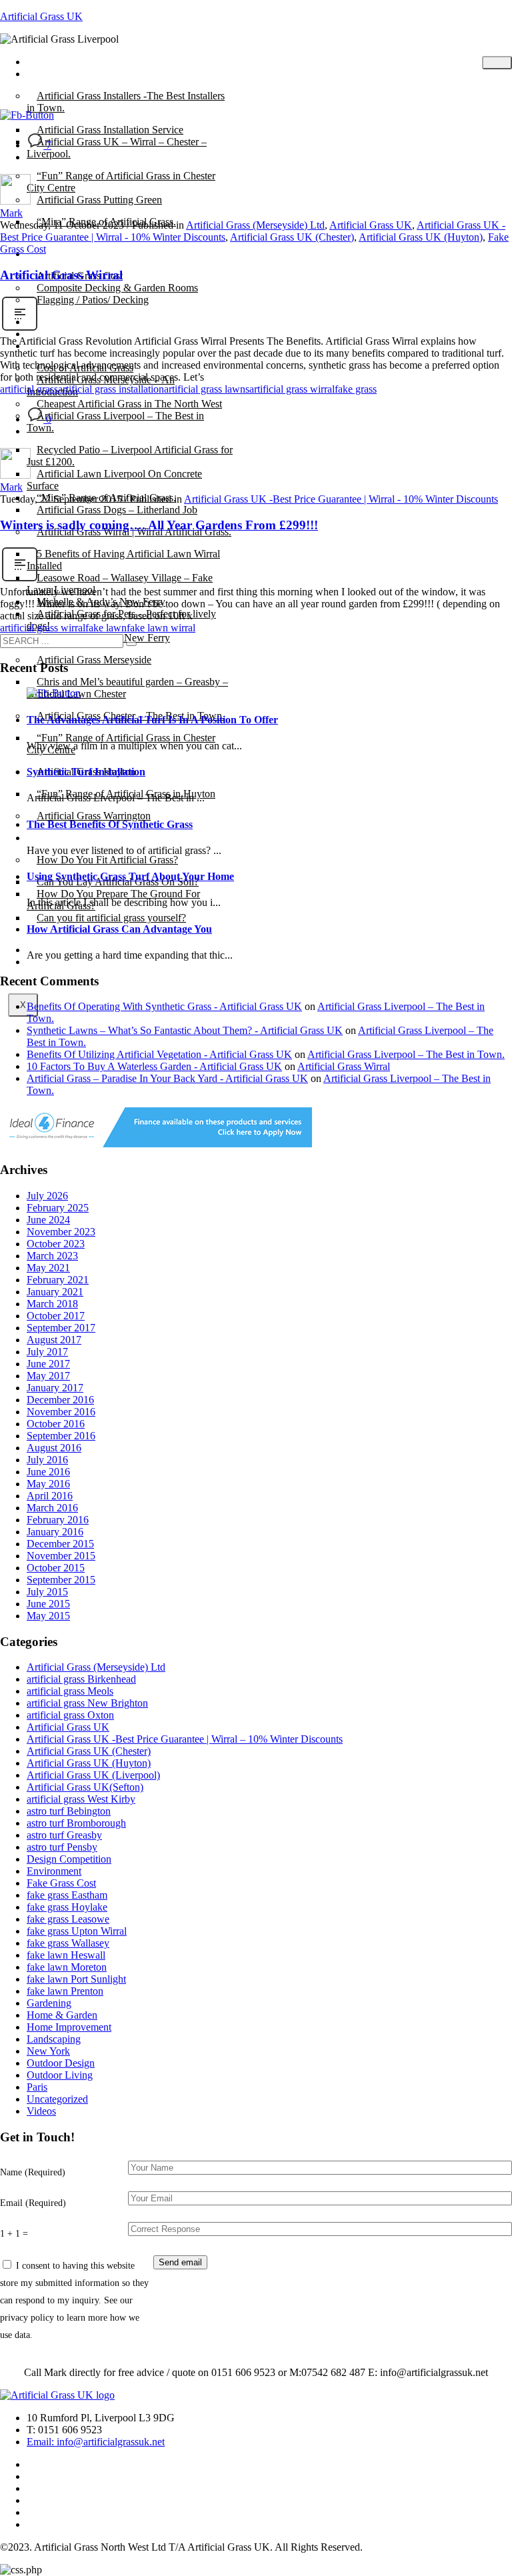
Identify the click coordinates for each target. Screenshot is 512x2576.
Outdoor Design (61, 2063)
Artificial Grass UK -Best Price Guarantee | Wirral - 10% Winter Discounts (341, 499)
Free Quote (60, 962)
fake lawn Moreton (67, 1967)
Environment (54, 1871)
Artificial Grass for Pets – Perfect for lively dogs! (121, 620)
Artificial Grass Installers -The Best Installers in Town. (126, 102)
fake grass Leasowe (68, 1919)
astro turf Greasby (64, 1835)
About (50, 254)
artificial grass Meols (70, 1691)
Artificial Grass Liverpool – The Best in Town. (115, 422)
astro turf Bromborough (76, 1823)
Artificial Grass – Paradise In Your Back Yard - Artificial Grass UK (167, 1078)
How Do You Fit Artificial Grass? (107, 860)
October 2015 (56, 1568)
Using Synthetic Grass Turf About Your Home (130, 876)
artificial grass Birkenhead (81, 1679)
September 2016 (61, 1436)
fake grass (356, 389)
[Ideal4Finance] (156, 1144)
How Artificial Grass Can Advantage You (119, 929)
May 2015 (48, 1616)
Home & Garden (62, 2015)
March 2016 (52, 1508)
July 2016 (47, 1460)
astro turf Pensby (62, 1847)
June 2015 (48, 1604)
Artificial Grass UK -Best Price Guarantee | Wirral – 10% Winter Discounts (185, 1739)
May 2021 (48, 1268)
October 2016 (56, 1424)
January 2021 (55, 1292)
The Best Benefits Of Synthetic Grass (110, 824)
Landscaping (54, 2039)
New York (48, 2051)
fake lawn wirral (161, 628)
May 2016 (48, 1484)
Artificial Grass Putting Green (99, 200)
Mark (11, 213)
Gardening (49, 2003)
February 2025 (58, 1208)
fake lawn (106, 628)
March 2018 (52, 1304)
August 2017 (54, 1340)
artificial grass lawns (207, 389)
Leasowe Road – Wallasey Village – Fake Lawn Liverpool (120, 584)
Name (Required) (33, 2172)
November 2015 (61, 1556)
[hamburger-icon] (497, 63)
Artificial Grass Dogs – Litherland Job (117, 510)
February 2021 (58, 1280)
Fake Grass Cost (61, 1883)
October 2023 (56, 1244)
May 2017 (48, 1376)
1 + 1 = (14, 2233)
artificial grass (29, 389)
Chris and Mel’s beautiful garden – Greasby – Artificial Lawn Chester (127, 688)
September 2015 (61, 1580)
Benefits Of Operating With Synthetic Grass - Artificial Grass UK (164, 1006)
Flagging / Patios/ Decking (93, 300)
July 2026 (47, 1196)
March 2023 (52, 1256)
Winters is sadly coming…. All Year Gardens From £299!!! (159, 525)
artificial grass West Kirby (81, 1799)
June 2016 (48, 1472)
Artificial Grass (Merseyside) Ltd (255, 225)
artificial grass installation (111, 389)
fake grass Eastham (67, 1895)
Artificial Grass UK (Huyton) (421, 237)
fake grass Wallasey (68, 1943)
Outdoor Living (60, 2075)
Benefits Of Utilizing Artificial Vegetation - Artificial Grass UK (159, 1054)
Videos (41, 2111)
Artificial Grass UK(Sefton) (85, 1787)
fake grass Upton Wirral (77, 1931)
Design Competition (69, 1859)
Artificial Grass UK (41, 16)
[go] (131, 644)
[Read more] (20, 329)
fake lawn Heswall (66, 1955)
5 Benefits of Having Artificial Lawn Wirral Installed (123, 560)
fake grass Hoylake (67, 1907)
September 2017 (61, 1328)
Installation (60, 838)
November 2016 (61, 1412)
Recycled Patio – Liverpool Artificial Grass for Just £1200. (130, 456)
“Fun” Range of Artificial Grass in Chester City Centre (121, 182)
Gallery (52, 346)
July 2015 (47, 1592)
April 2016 (50, 1496)
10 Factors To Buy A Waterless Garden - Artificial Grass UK (154, 1066)
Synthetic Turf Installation (86, 772)
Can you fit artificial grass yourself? (111, 918)
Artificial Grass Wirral (61, 275)
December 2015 (60, 1544)
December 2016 (60, 1400)
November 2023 (61, 1232)
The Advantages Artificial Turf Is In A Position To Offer (152, 720)
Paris (37, 2087)
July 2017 (47, 1352)
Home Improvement (69, 2027)
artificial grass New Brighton (87, 1703)
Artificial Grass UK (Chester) (292, 237)
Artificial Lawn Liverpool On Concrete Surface (114, 480)
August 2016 (54, 1448)
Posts (48, 74)
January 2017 (55, 1388)
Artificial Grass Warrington (94, 816)
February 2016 (58, 1520)
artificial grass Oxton (70, 1715)
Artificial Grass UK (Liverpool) (93, 1775)
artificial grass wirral (292, 389)
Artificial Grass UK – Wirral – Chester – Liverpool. (117, 148)
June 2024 (48, 1220)
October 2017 (56, 1316)
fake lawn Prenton (65, 1991)
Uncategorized (57, 2099)
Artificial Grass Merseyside (94, 660)
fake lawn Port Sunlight (76, 1979)
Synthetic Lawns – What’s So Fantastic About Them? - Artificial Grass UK (185, 1030)
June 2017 (48, 1364)
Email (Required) (33, 2203)
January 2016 (55, 1532)
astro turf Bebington (69, 1811)
